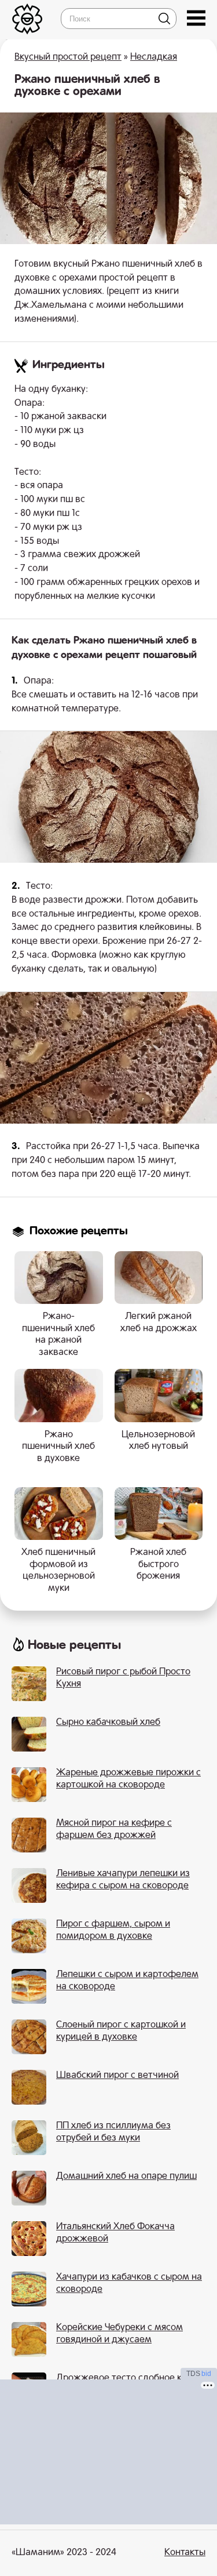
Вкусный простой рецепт (68, 57)
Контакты (185, 2553)
